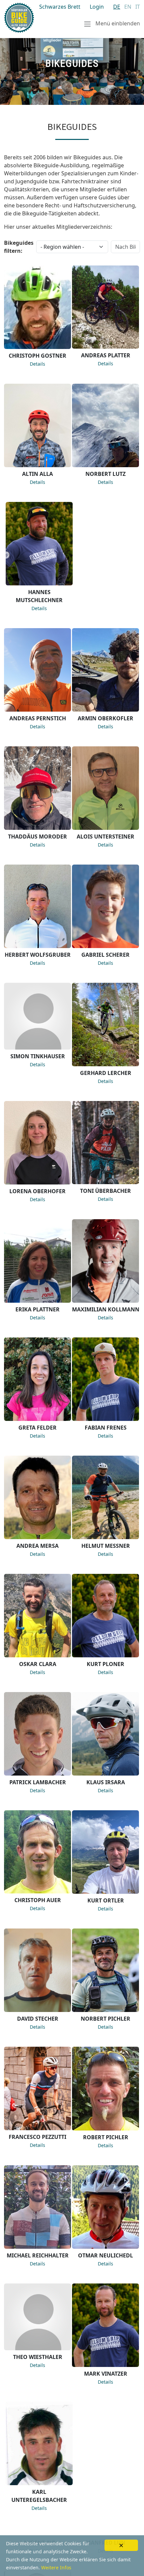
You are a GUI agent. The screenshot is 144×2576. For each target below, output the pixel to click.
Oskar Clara (38, 1664)
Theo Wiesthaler (38, 2357)
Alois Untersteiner (105, 837)
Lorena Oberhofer (38, 1191)
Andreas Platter (106, 355)
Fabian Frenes (106, 1428)
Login (97, 7)
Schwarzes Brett (60, 7)
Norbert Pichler (105, 2019)
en (128, 7)
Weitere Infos (56, 2567)
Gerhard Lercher (106, 1073)
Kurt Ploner (105, 1664)
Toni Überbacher (105, 1191)
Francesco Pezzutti (38, 2137)
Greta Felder (38, 1428)
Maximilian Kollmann (106, 1309)
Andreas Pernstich (38, 718)
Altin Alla (38, 474)
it (138, 7)
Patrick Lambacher (38, 1782)
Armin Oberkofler (105, 718)
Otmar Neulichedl (105, 2255)
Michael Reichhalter (38, 2255)
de (117, 7)
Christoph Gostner (38, 356)
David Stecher (38, 2019)
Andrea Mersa (38, 1546)
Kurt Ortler (106, 1900)
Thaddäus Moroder (38, 837)
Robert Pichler (106, 2137)
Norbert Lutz (105, 474)
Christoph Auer (38, 1900)
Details (38, 364)
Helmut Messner (106, 1546)
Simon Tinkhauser (38, 1056)
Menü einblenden (117, 23)
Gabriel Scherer (105, 955)
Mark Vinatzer (106, 2374)
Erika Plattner (38, 1309)
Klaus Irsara (106, 1782)
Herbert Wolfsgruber (38, 955)
